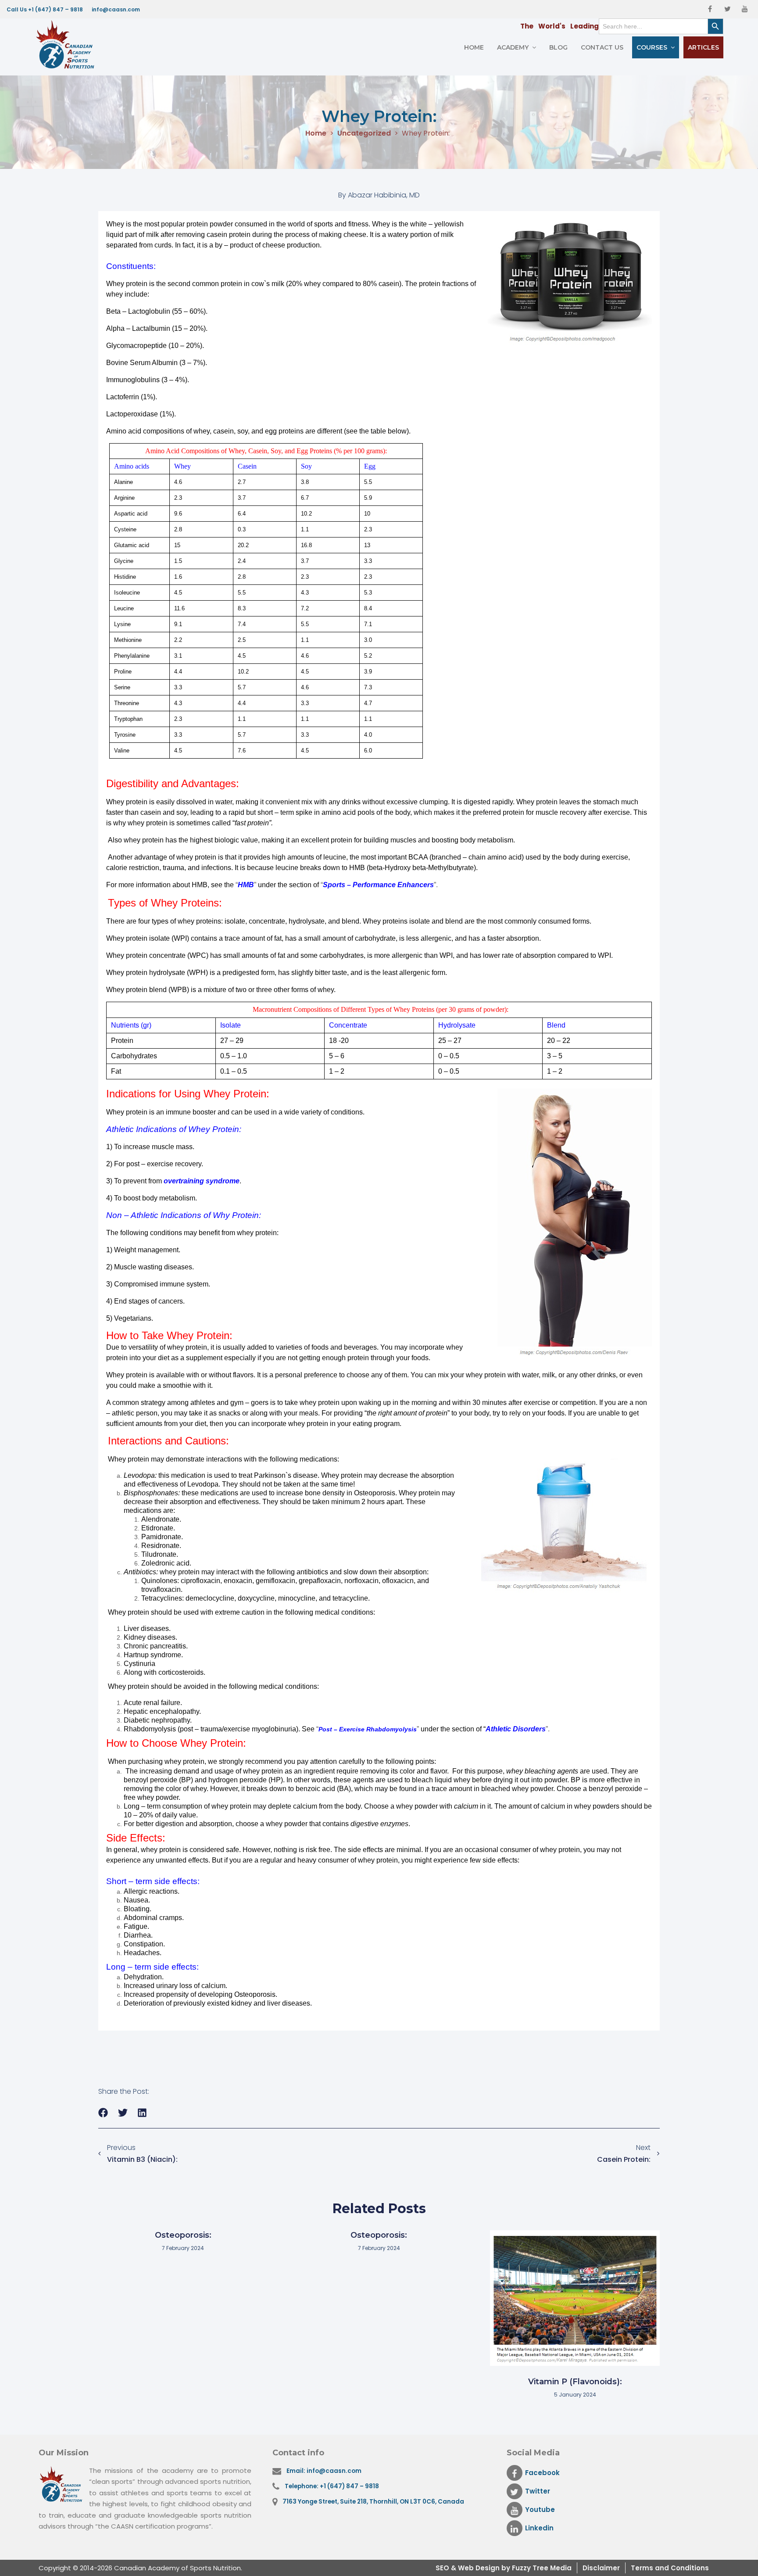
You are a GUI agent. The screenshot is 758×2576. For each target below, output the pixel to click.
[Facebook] (710, 9)
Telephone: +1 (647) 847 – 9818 (332, 2486)
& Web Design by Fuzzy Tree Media (511, 2568)
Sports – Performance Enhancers (378, 885)
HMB (246, 885)
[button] (103, 2113)
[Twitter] (727, 9)
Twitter (538, 2491)
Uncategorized (364, 134)
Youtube (540, 2510)
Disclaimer (601, 2568)
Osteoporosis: (183, 2235)
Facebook (542, 2473)
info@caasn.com (116, 9)
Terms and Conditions (670, 2568)
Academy (513, 47)
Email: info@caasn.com (324, 2471)
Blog (558, 47)
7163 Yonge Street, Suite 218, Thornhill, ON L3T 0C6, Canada (373, 2502)
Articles (703, 47)
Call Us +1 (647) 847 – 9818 (45, 9)
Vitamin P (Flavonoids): (575, 2382)
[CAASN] (68, 45)
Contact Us (602, 47)
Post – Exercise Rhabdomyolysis (368, 1729)
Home (474, 47)
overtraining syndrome (202, 1181)
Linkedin (539, 2528)
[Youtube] (745, 9)
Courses (652, 47)
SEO (443, 2568)
